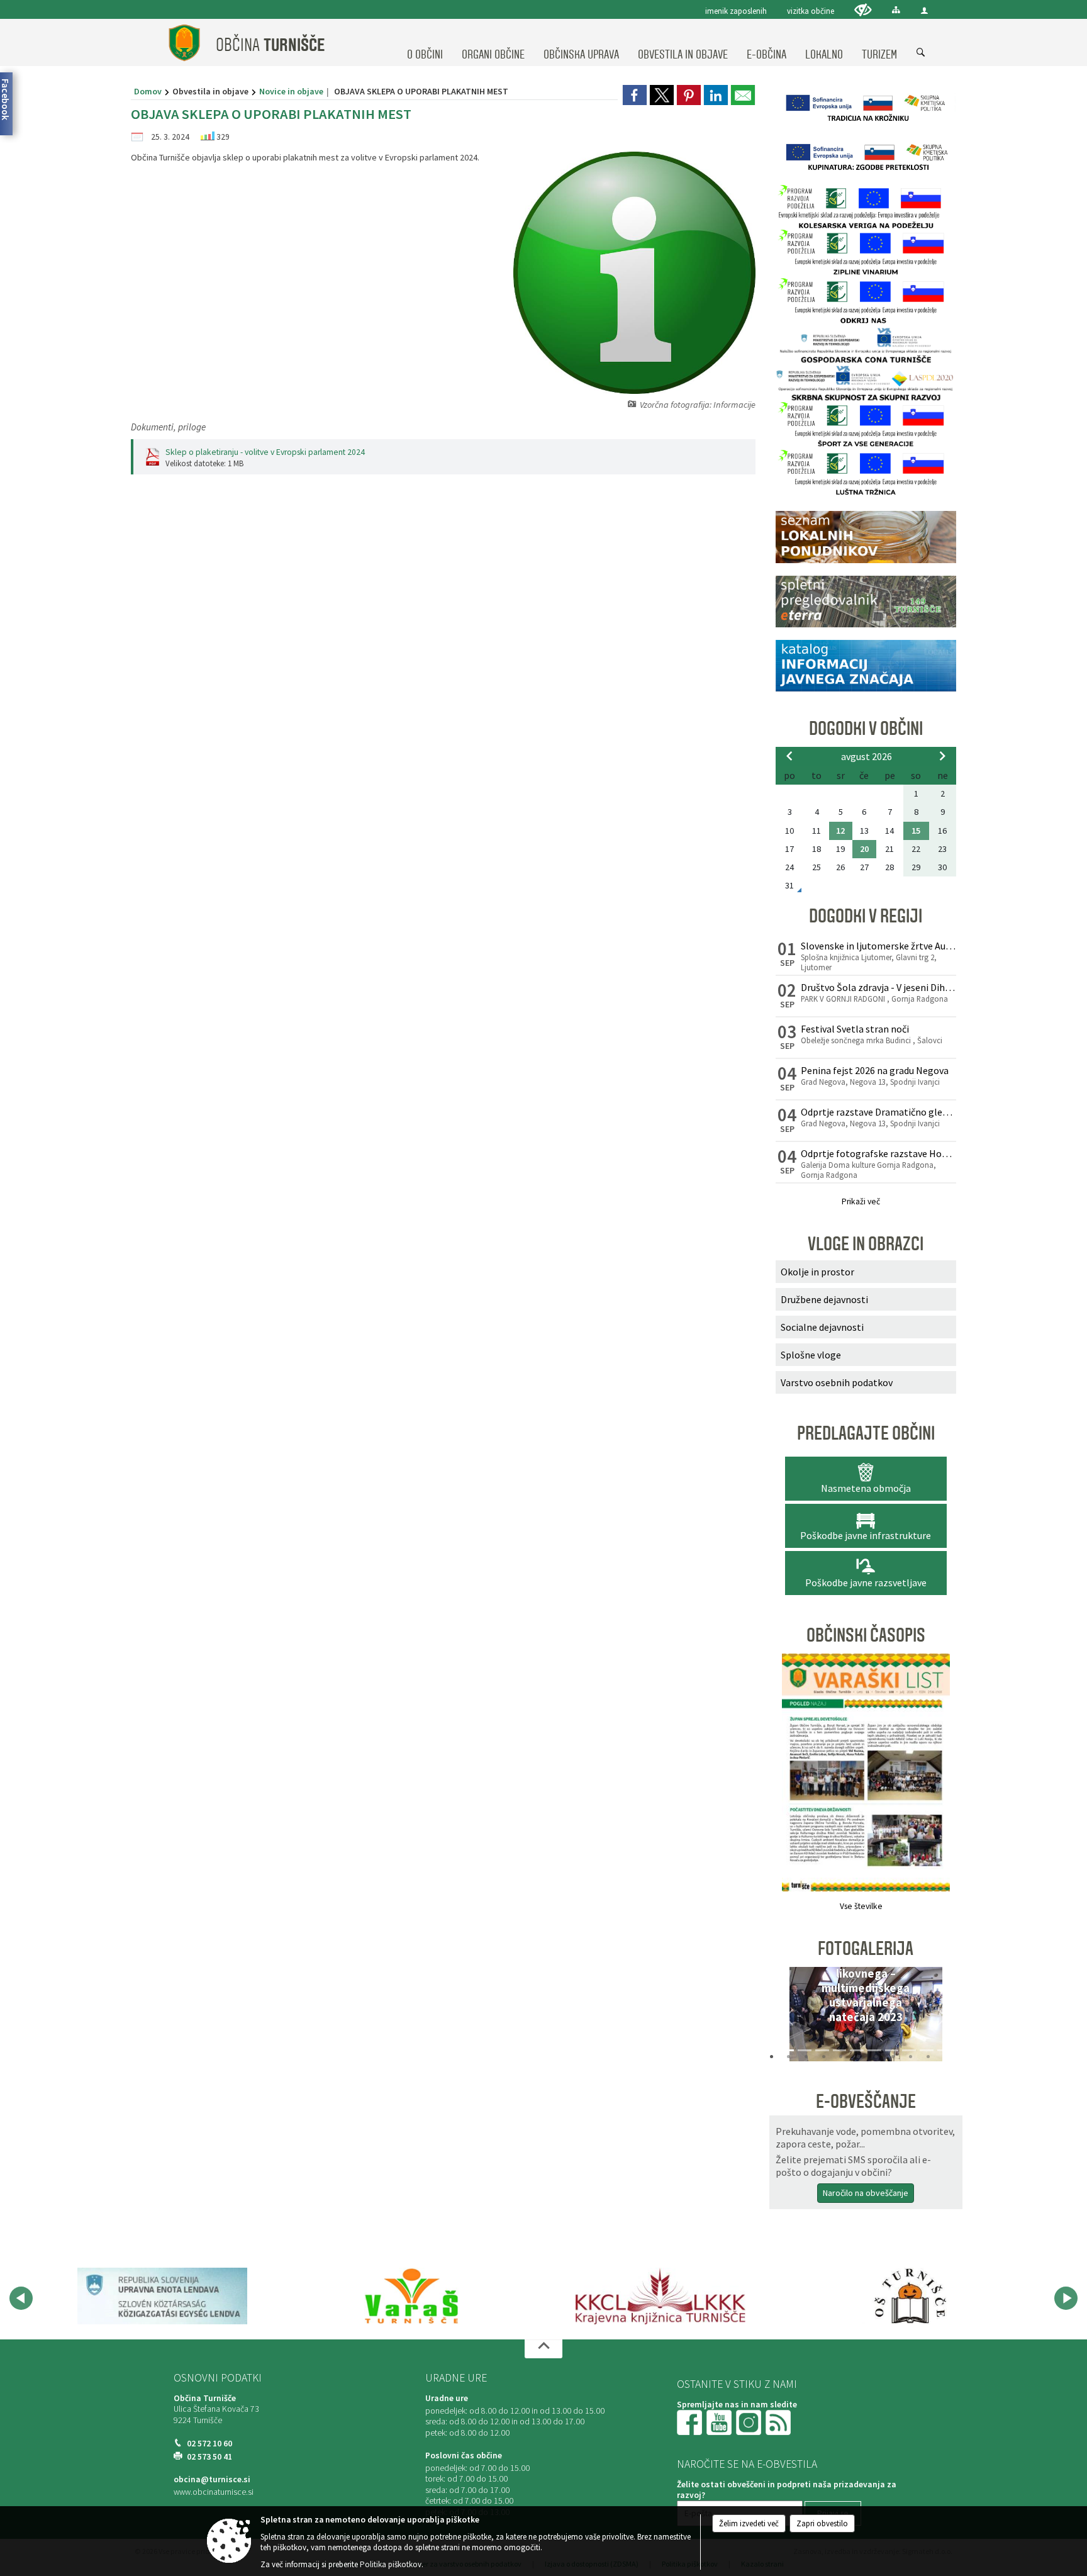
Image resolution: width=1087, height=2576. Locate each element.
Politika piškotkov (391, 2564)
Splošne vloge (811, 1355)
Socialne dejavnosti (822, 1327)
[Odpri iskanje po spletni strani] (921, 53)
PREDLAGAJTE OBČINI (866, 1433)
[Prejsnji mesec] (789, 756)
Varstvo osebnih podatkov (837, 1382)
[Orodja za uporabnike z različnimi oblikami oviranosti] (863, 10)
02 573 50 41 (209, 2457)
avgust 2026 (867, 756)
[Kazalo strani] (896, 10)
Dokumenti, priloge (168, 427)
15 (916, 831)
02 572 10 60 (209, 2444)
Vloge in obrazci (866, 1244)
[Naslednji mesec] (942, 756)
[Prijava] (924, 10)
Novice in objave (291, 91)
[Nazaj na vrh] (543, 2349)
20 (864, 849)
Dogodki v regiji (866, 916)
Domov (148, 91)
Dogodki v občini (866, 729)
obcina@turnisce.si (212, 2479)
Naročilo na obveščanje (866, 2193)
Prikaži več (861, 1201)
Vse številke (861, 1906)
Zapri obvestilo (822, 2523)
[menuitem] (425, 43)
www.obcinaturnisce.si (214, 2492)
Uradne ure (456, 2378)
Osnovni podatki (218, 2378)
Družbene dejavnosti (824, 1299)
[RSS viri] (779, 2422)
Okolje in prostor (817, 1272)
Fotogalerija (866, 1949)
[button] (789, 2017)
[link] (635, 95)
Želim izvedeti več (749, 2523)
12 (840, 831)
